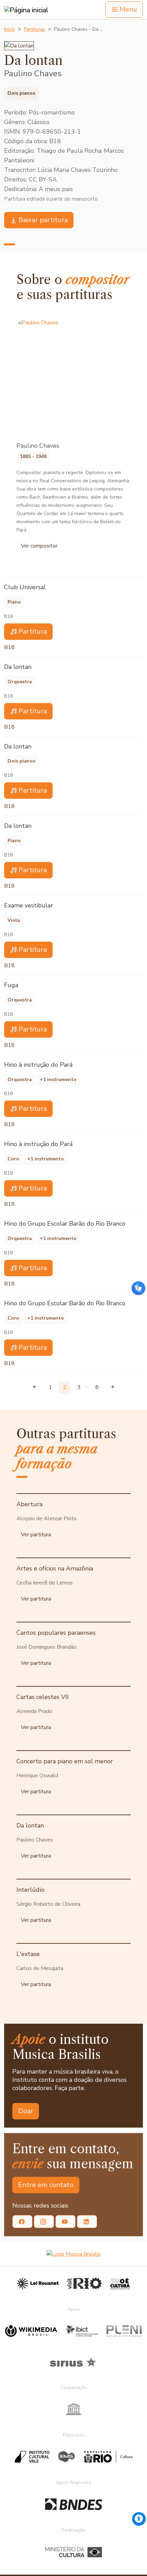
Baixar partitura (43, 220)
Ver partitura (36, 1535)
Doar (26, 2111)
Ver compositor (39, 546)
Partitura (33, 631)
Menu (128, 9)
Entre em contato (46, 2185)
